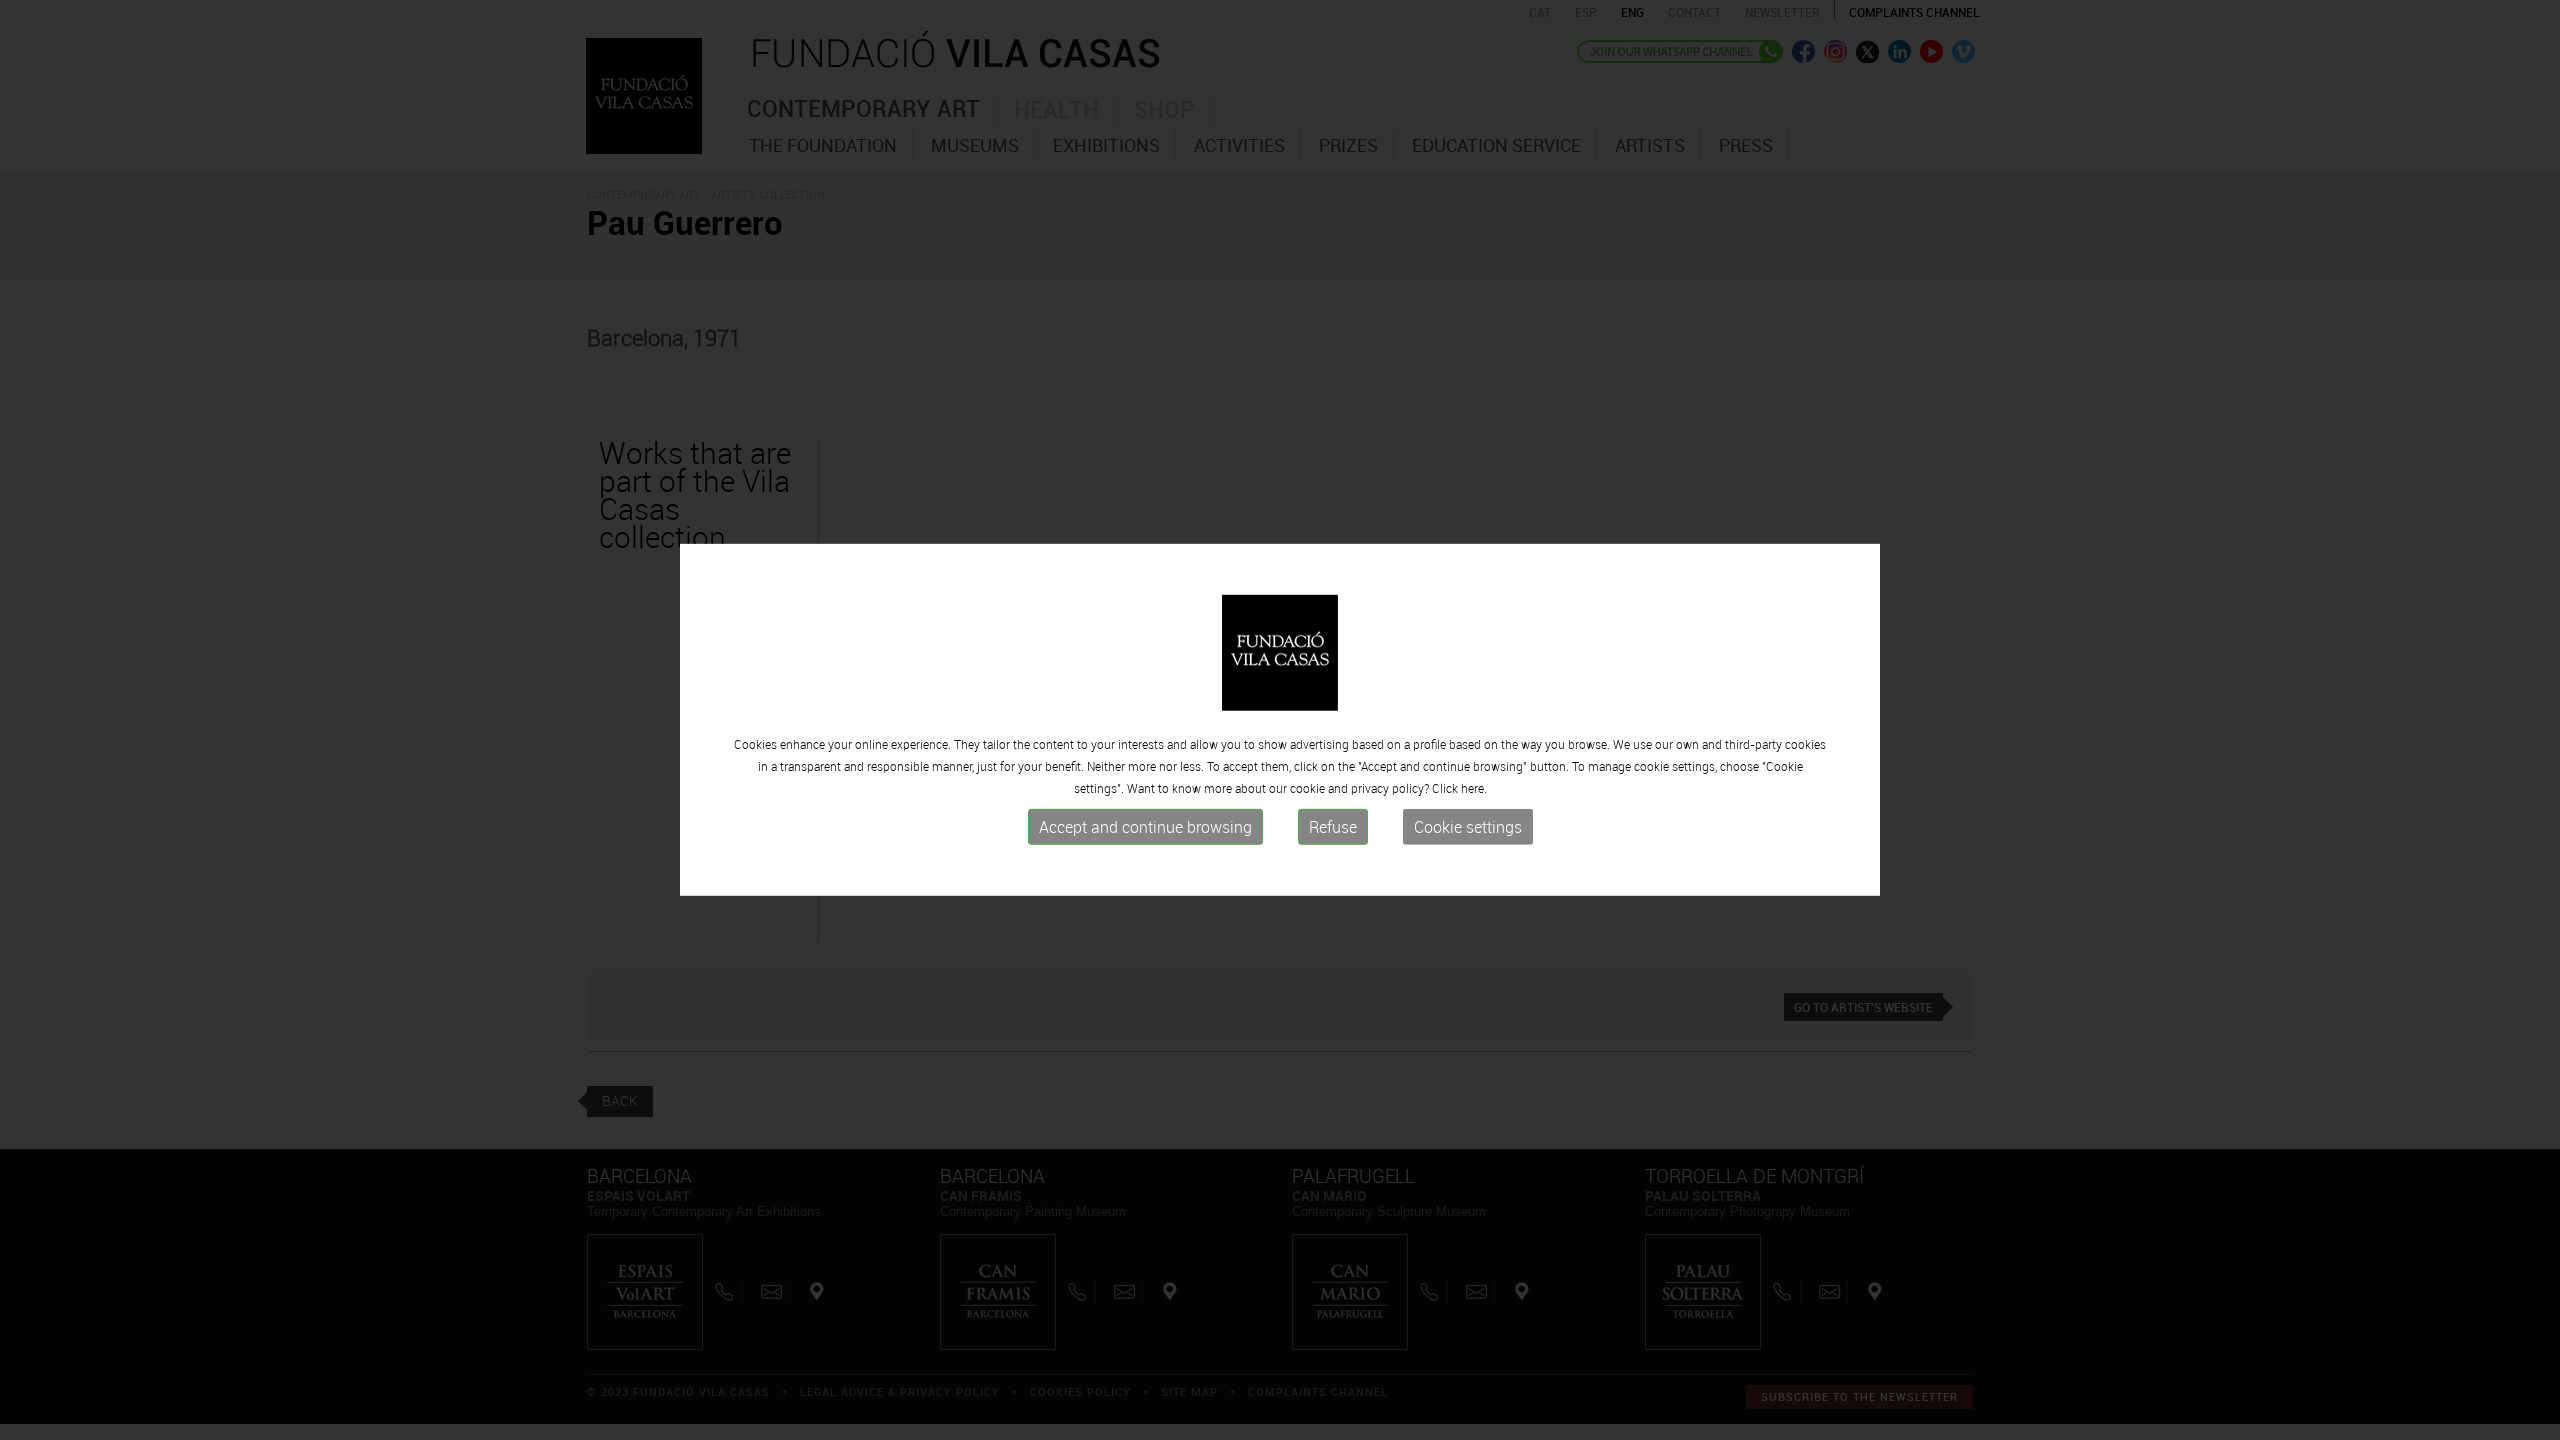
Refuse (1333, 827)
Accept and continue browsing (1145, 827)
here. (1474, 788)
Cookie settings (1468, 827)
